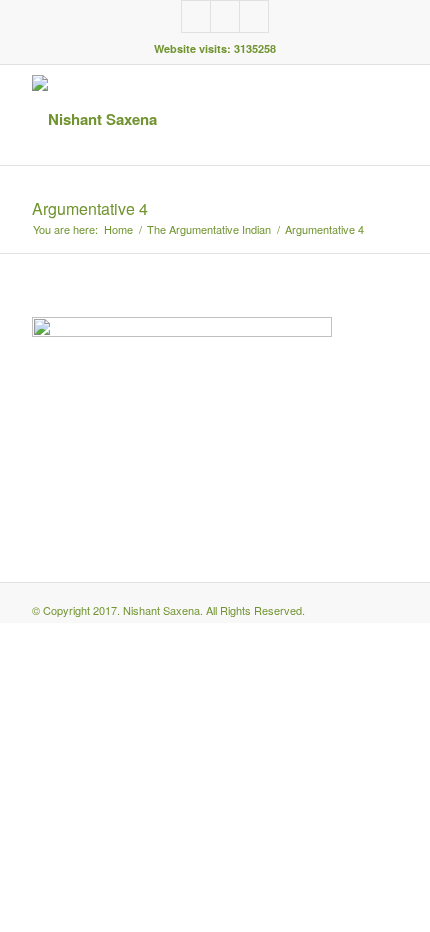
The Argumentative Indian (209, 229)
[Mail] (254, 16)
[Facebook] (196, 16)
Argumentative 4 (90, 208)
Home (118, 229)
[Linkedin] (225, 16)
